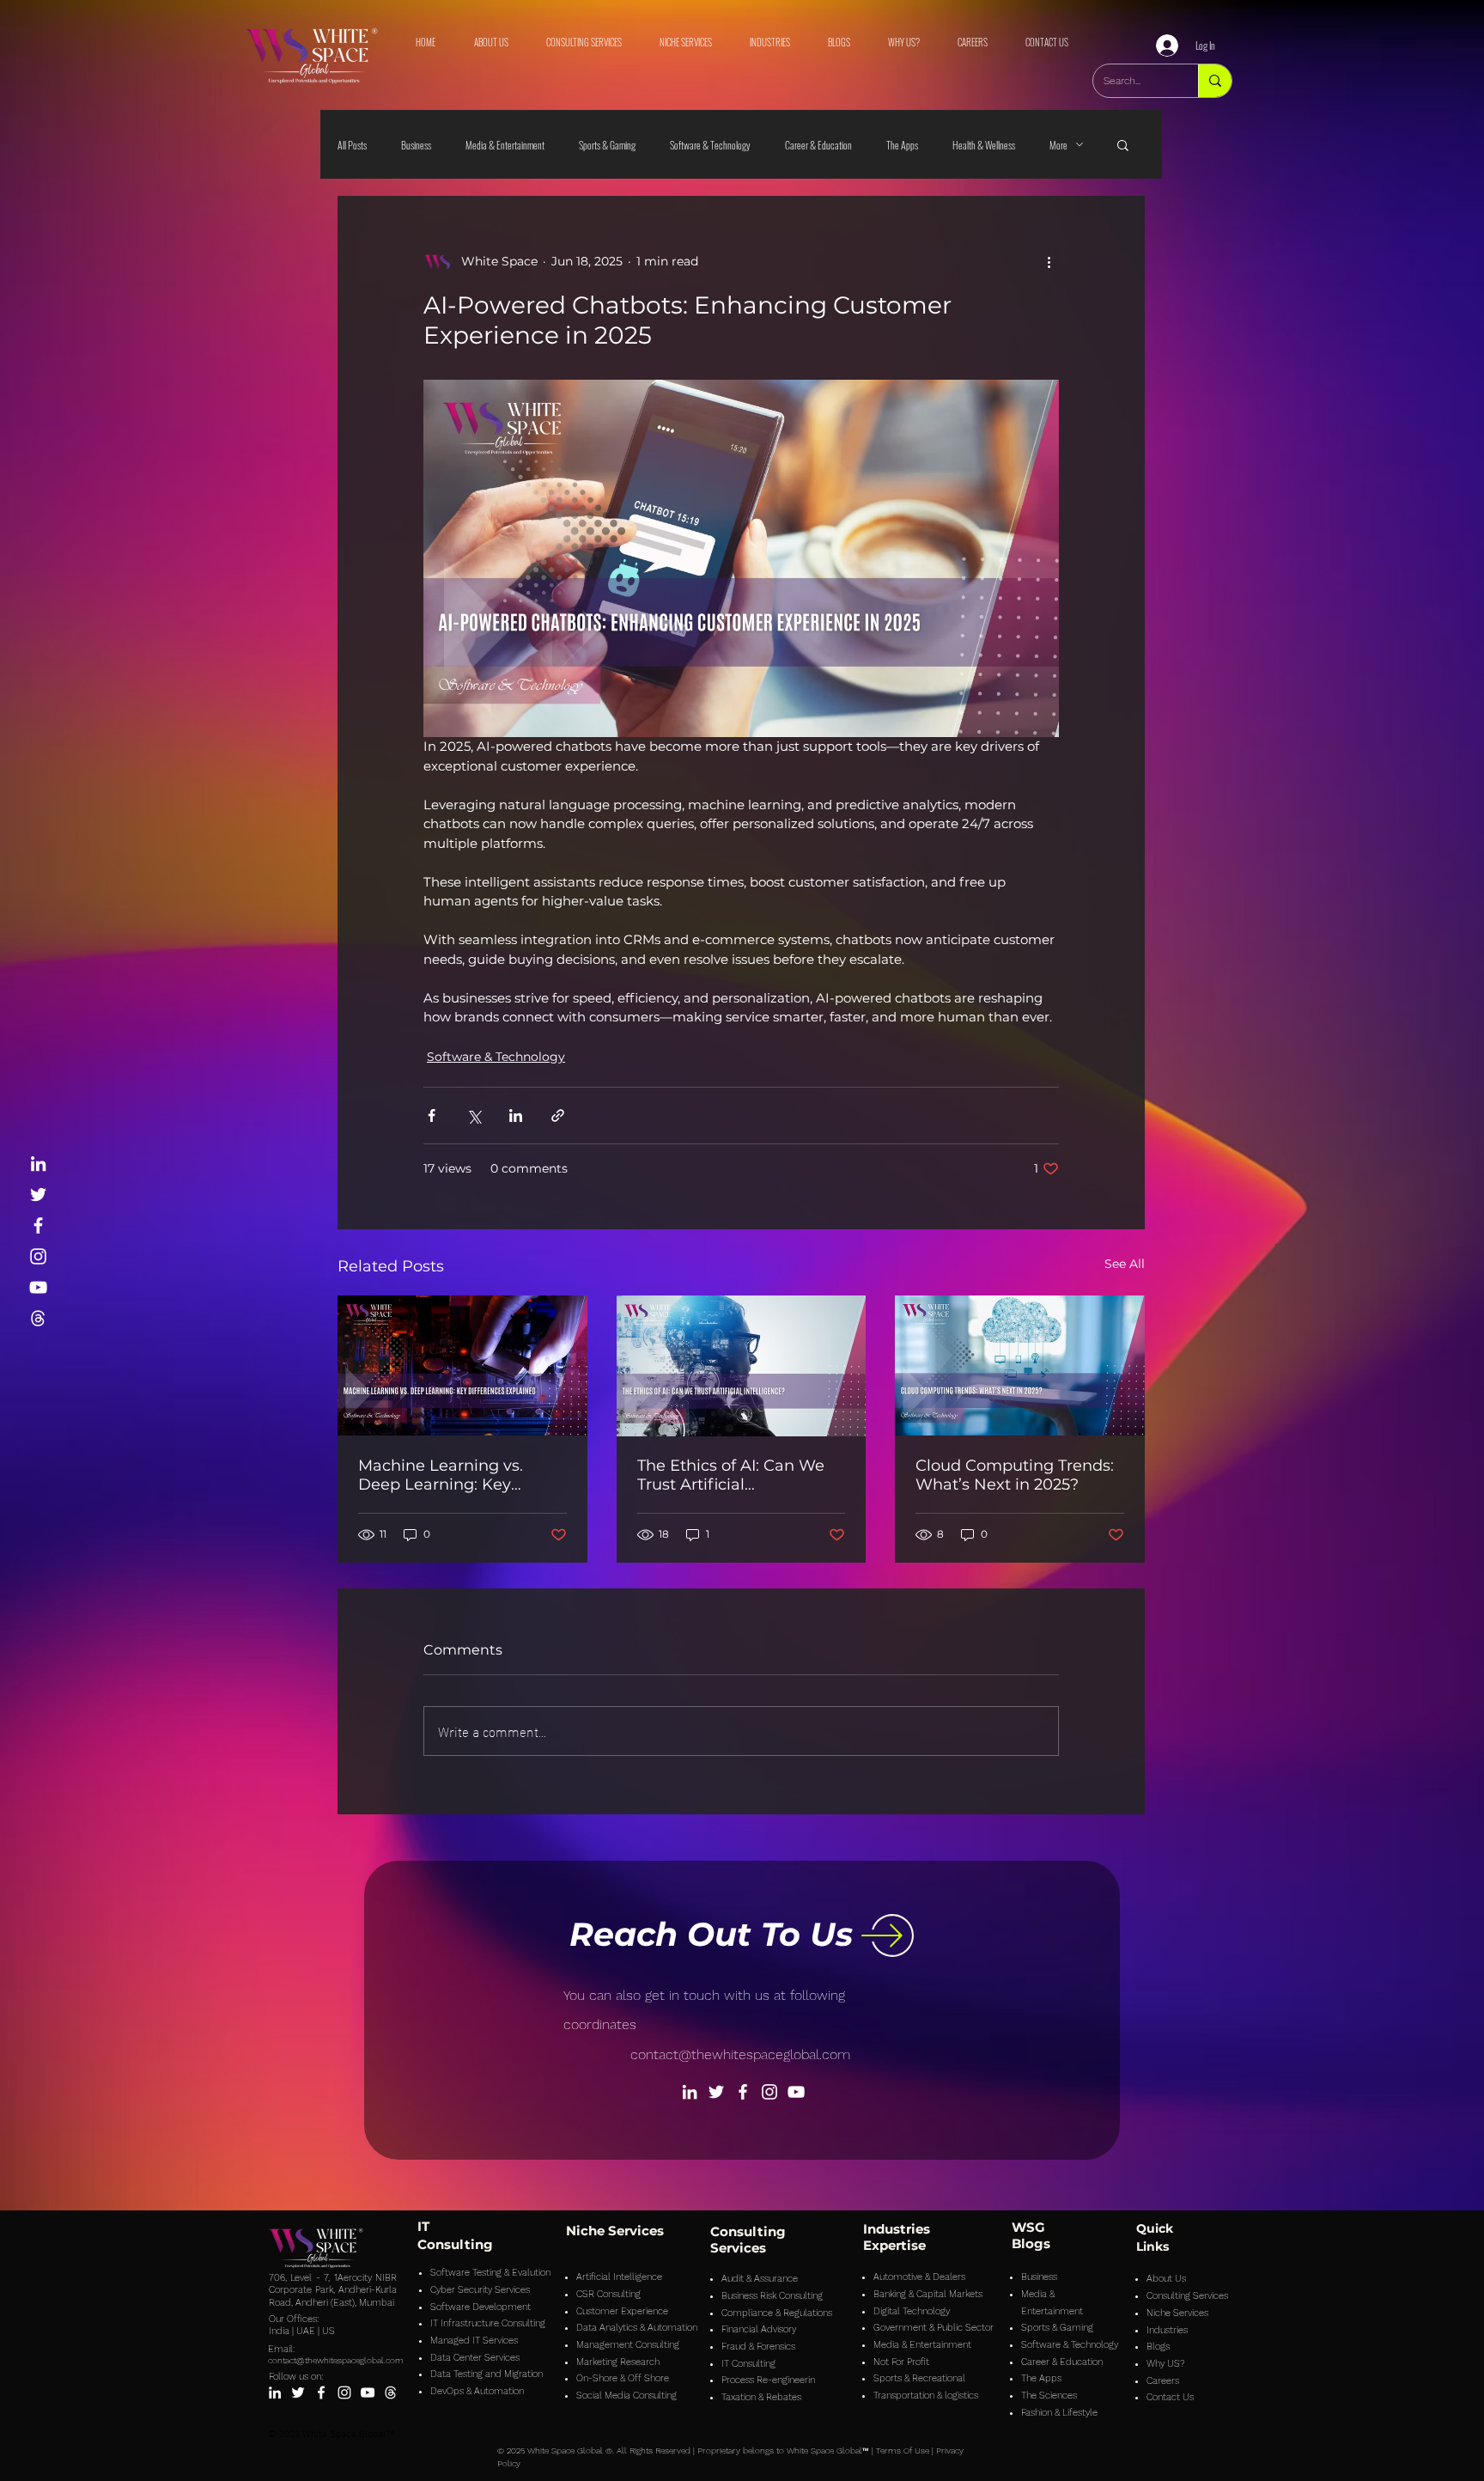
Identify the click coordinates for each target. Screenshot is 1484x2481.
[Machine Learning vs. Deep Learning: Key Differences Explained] (462, 1365)
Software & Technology (710, 145)
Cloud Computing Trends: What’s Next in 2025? (1015, 1475)
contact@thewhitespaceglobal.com (740, 2054)
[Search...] (1215, 81)
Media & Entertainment (505, 145)
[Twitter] (38, 1195)
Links (1153, 2246)
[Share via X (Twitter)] (474, 1116)
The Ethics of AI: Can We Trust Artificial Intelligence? (731, 1475)
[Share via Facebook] (432, 1116)
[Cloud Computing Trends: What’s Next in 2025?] (1020, 1365)
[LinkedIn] (38, 1164)
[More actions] (1049, 261)
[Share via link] (558, 1116)
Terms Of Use (903, 2451)
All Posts (352, 145)
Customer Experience (622, 2311)
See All (1125, 1264)
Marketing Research (618, 2362)
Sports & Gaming (607, 145)
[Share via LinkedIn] (516, 1116)
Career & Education (818, 145)
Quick (1155, 2228)
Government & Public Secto (932, 2328)
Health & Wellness (984, 145)
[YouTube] (38, 1287)
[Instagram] (38, 1256)
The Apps (902, 145)
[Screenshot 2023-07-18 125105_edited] (38, 1318)
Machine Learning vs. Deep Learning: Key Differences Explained (443, 1475)
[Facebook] (38, 1225)
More (1058, 145)
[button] (1123, 144)
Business (416, 145)
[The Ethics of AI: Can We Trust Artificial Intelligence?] (742, 1366)
